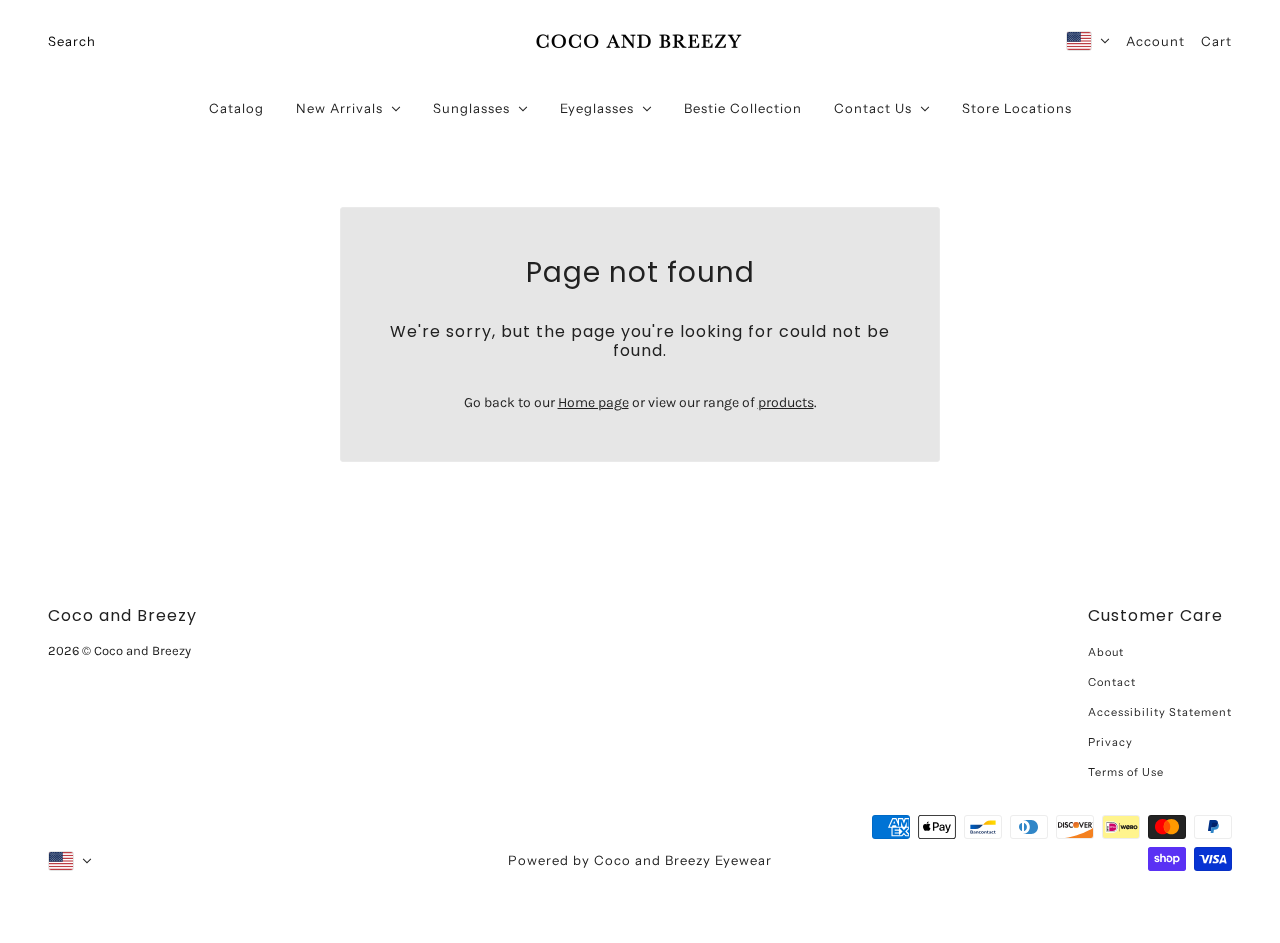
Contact (1112, 682)
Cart (1216, 41)
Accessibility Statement (1160, 712)
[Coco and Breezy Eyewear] (640, 41)
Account (1155, 41)
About (1106, 652)
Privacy (1110, 742)
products (786, 402)
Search (72, 41)
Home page (593, 402)
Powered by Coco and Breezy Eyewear (640, 860)
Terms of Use (1126, 772)
